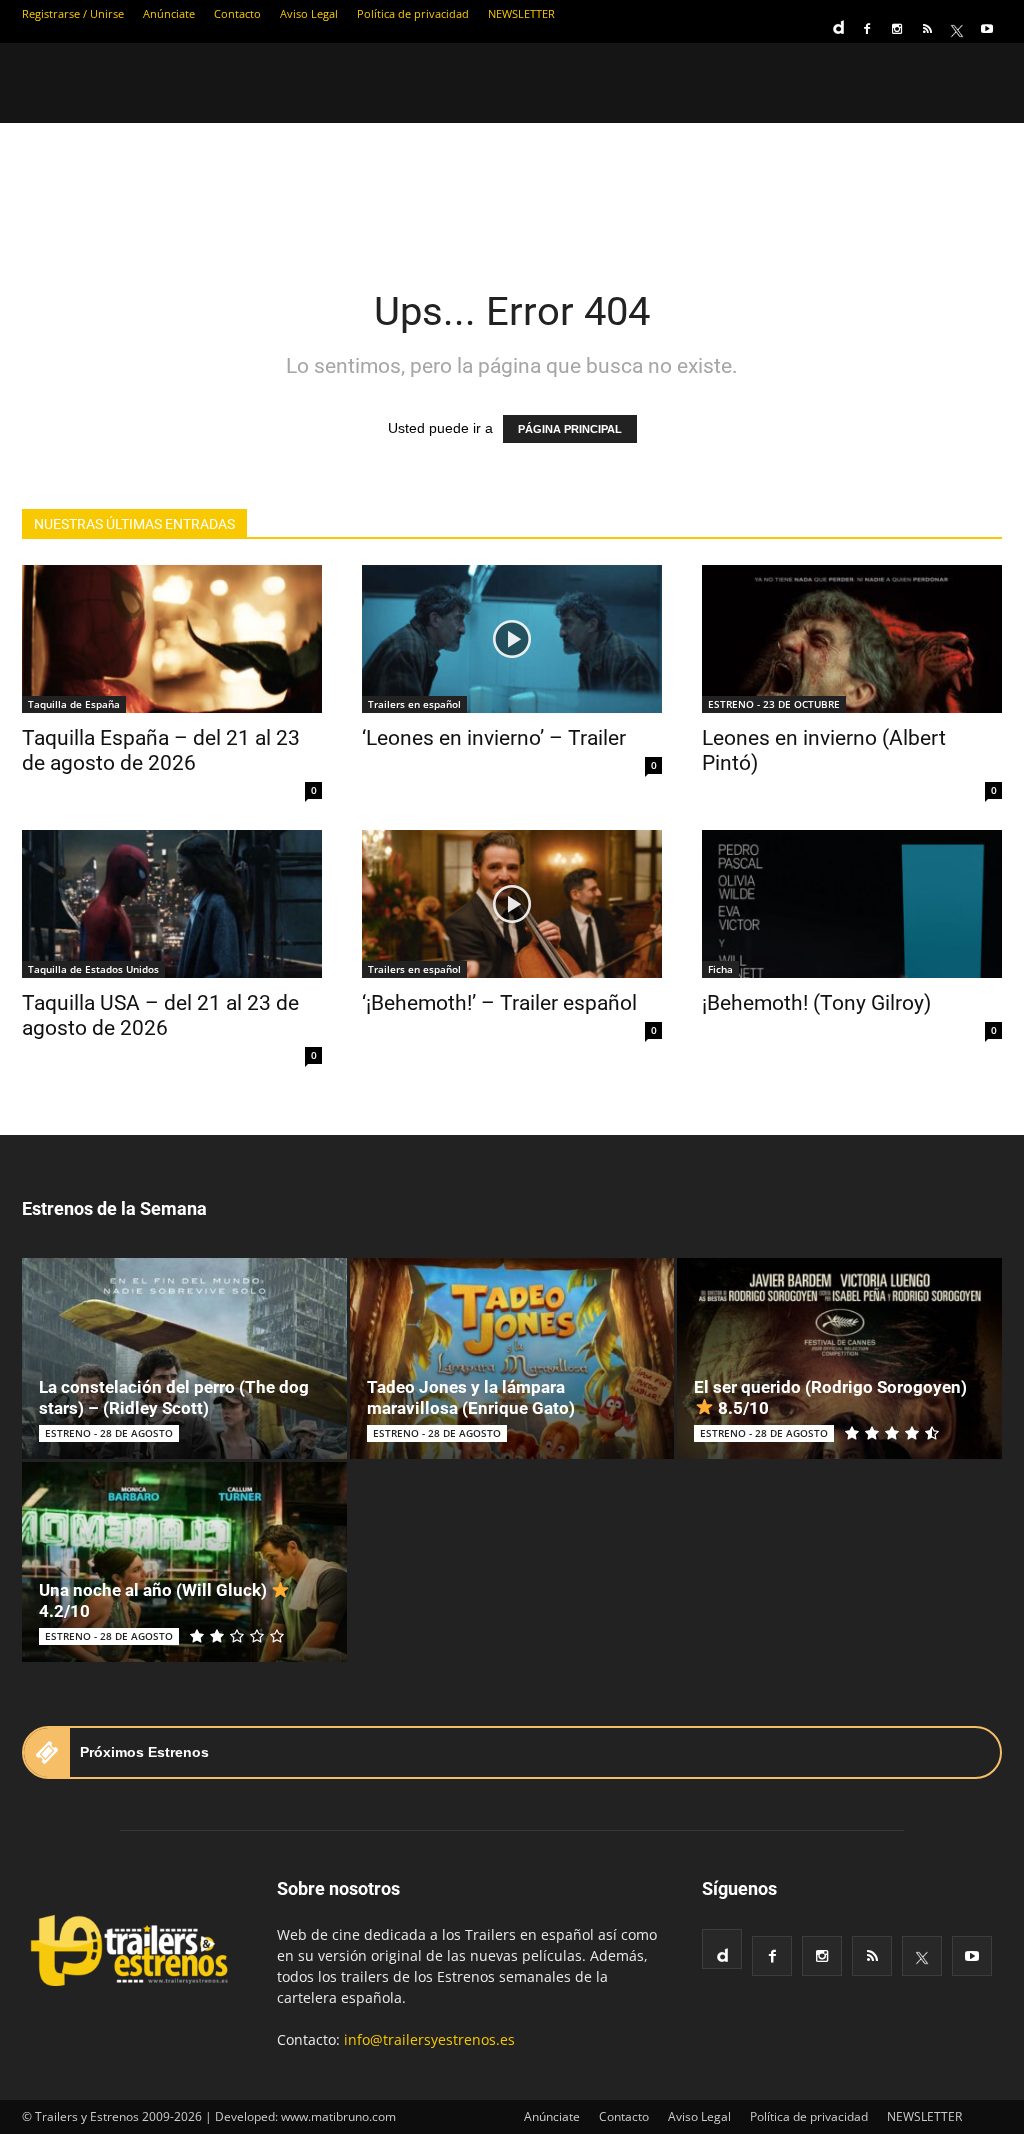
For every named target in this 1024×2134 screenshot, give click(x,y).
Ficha (720, 969)
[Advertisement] (512, 192)
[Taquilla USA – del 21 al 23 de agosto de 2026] (172, 904)
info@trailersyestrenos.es (429, 2039)
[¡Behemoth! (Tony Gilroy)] (852, 904)
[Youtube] (987, 29)
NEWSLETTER (521, 13)
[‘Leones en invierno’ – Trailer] (512, 639)
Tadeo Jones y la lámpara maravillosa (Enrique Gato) (471, 1397)
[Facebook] (867, 29)
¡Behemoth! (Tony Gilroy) (816, 1003)
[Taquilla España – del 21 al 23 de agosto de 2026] (172, 639)
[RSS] (927, 29)
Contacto (237, 13)
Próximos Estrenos (144, 1752)
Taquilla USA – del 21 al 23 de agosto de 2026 (160, 1015)
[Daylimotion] (837, 21)
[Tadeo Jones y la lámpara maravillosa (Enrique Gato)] (512, 1358)
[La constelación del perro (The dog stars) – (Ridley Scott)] (184, 1358)
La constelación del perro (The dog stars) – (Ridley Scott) (174, 1397)
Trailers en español (414, 704)
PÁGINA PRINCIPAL (570, 429)
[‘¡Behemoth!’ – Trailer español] (512, 904)
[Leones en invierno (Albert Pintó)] (852, 639)
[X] (957, 29)
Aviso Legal (309, 13)
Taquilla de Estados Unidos (93, 969)
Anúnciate (169, 13)
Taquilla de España (74, 704)
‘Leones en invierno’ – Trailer (494, 738)
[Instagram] (897, 29)
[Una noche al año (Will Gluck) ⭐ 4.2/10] (184, 1562)
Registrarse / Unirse (73, 13)
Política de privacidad (413, 13)
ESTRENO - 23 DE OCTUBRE (774, 704)
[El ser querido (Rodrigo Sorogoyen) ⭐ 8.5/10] (839, 1358)
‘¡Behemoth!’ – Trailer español (499, 1003)
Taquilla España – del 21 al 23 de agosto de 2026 (161, 750)
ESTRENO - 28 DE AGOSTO (109, 1433)
